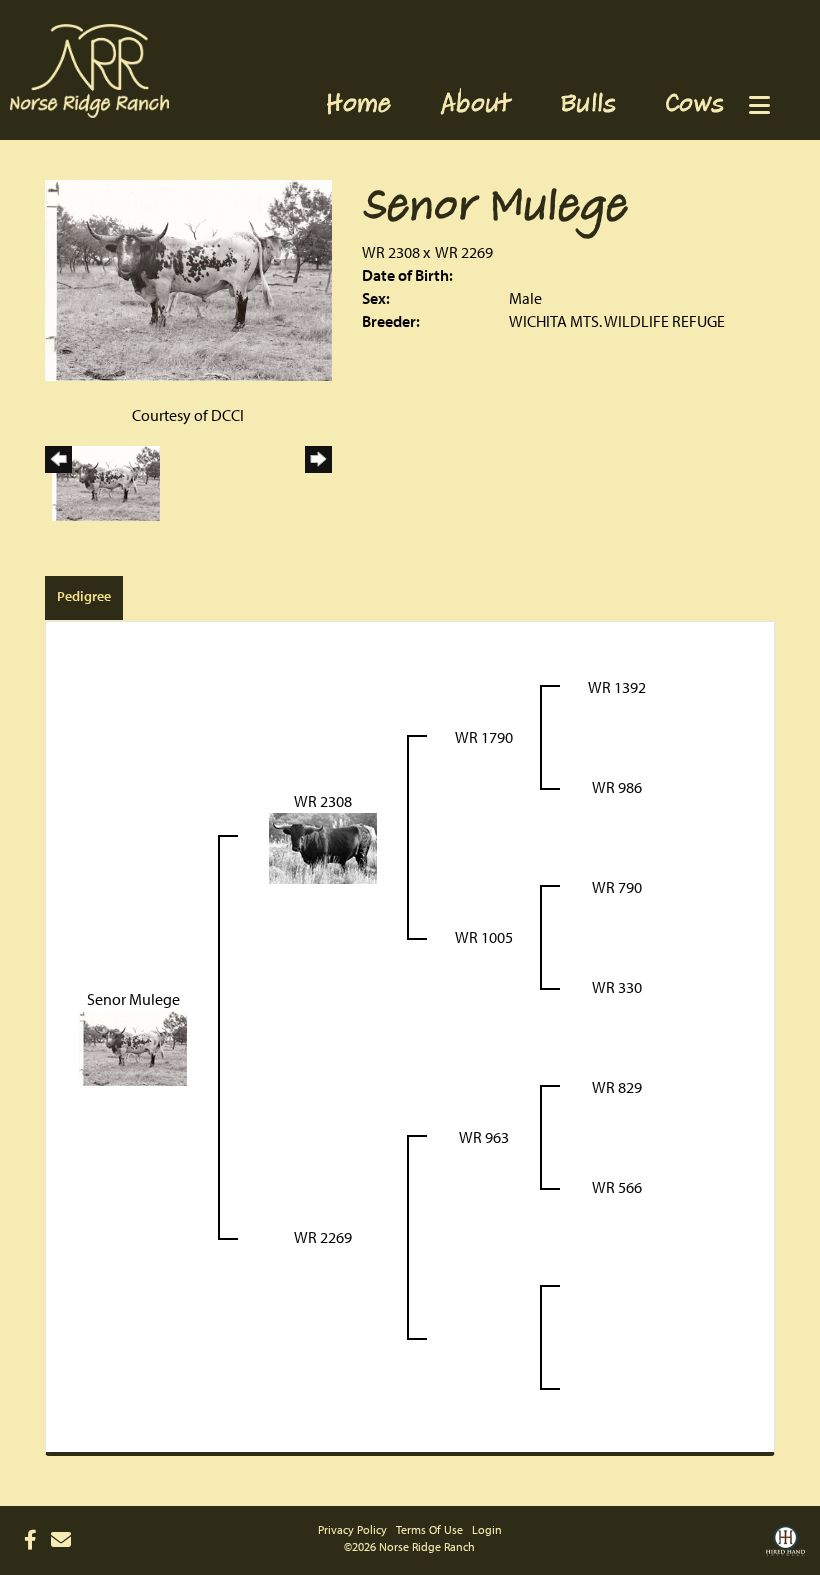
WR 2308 (391, 252)
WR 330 (617, 987)
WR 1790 (484, 737)
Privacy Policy (352, 1529)
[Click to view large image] (188, 278)
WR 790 (617, 887)
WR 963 (484, 1137)
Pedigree (84, 596)
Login (487, 1529)
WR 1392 (617, 687)
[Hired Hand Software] (785, 1548)
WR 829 (617, 1087)
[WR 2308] (323, 847)
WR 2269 (464, 252)
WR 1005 (484, 937)
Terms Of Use (429, 1529)
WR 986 (617, 787)
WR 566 (617, 1187)
